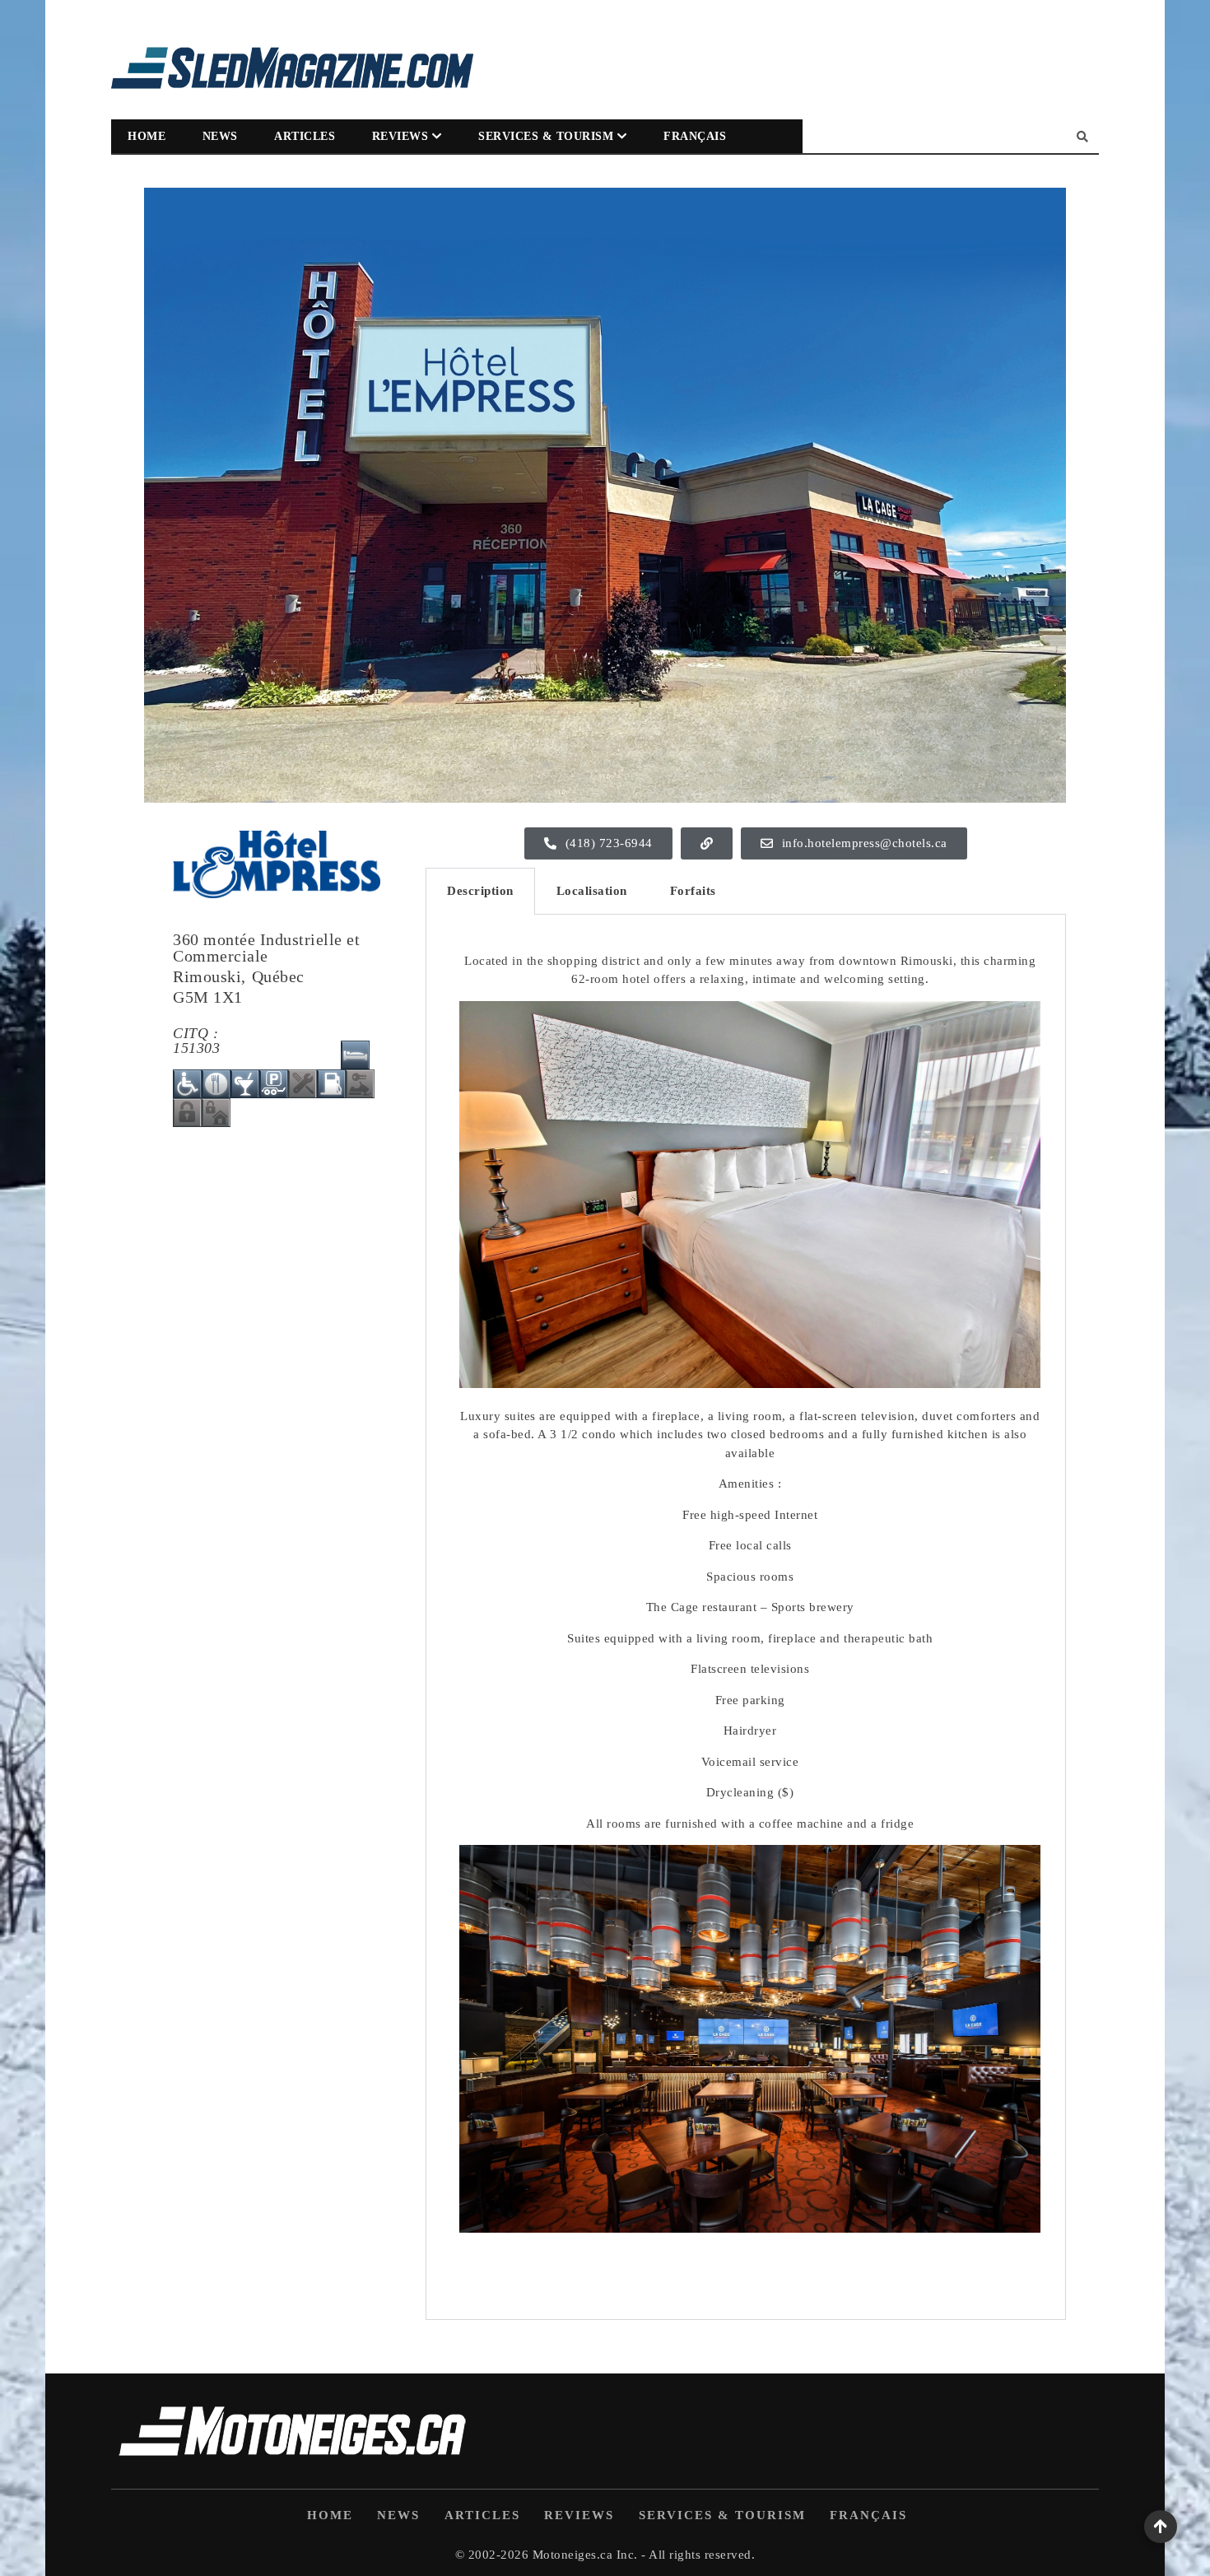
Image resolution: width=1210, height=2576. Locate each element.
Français (695, 136)
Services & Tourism (546, 136)
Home (147, 136)
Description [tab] (480, 891)
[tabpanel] (746, 1617)
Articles (305, 136)
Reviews (400, 136)
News (220, 136)
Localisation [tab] (592, 891)
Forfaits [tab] (693, 891)
